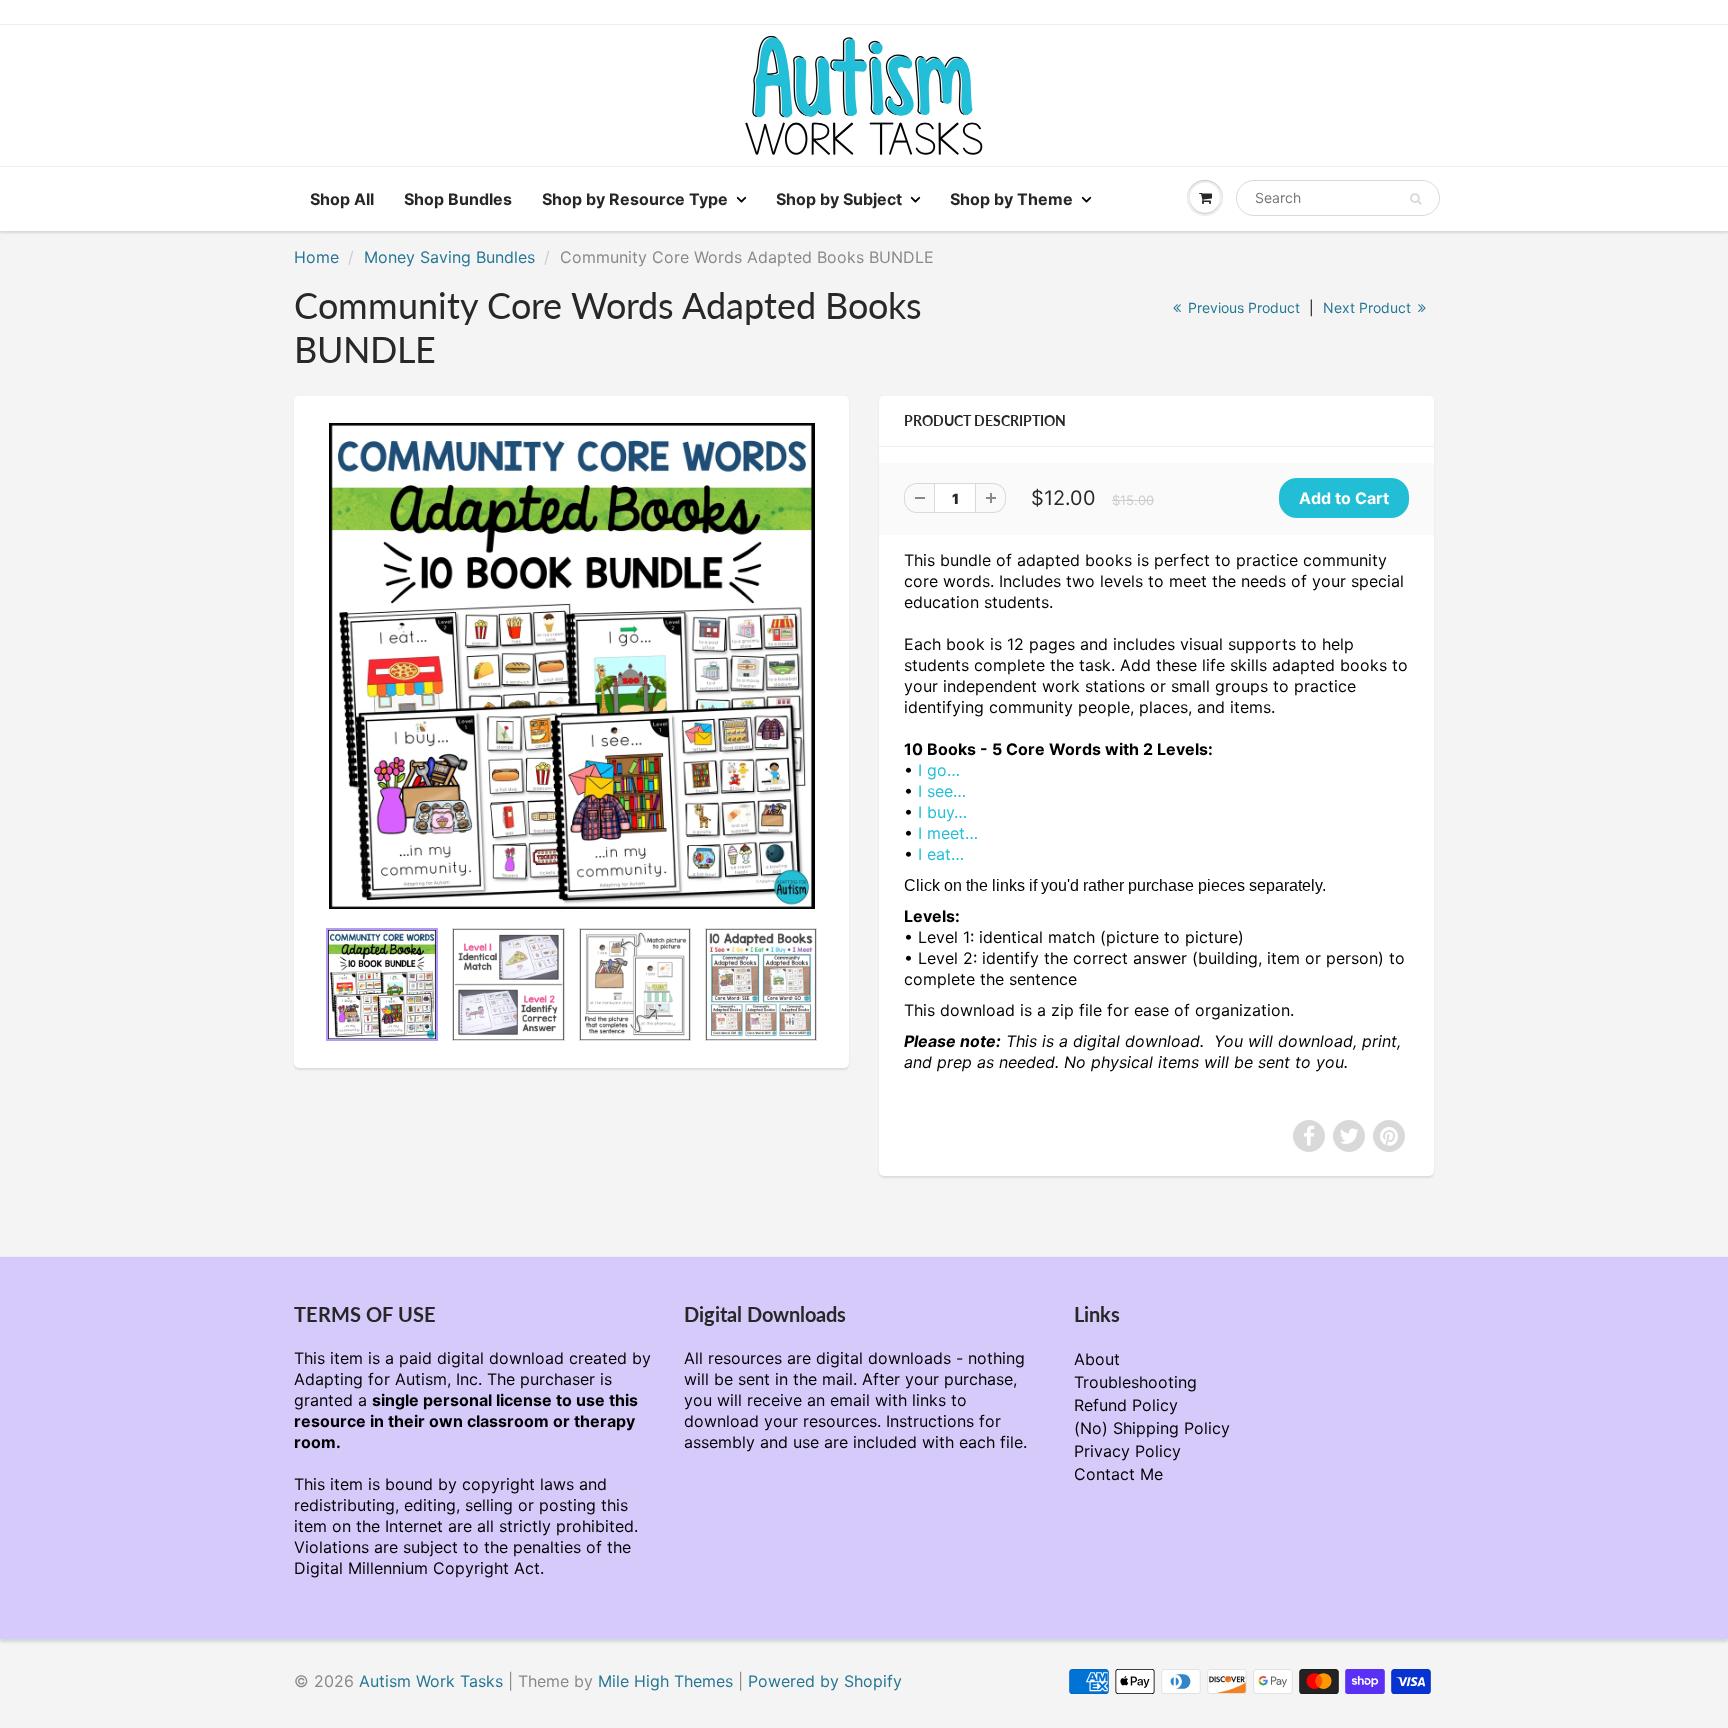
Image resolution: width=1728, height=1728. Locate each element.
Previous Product (1242, 307)
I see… (942, 791)
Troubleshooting (1135, 1382)
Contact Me (1118, 1474)
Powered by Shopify (825, 1681)
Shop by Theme (1011, 199)
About (1097, 1359)
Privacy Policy (1127, 1451)
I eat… (941, 854)
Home (316, 257)
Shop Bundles (458, 199)
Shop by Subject (839, 199)
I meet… (948, 833)
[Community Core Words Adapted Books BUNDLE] (571, 666)
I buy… (942, 812)
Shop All (342, 199)
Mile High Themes (665, 1681)
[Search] (1415, 199)
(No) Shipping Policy (1152, 1428)
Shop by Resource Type (635, 199)
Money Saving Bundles (449, 257)
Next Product (1369, 307)
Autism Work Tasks (431, 1681)
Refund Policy (1126, 1405)
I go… (939, 770)
